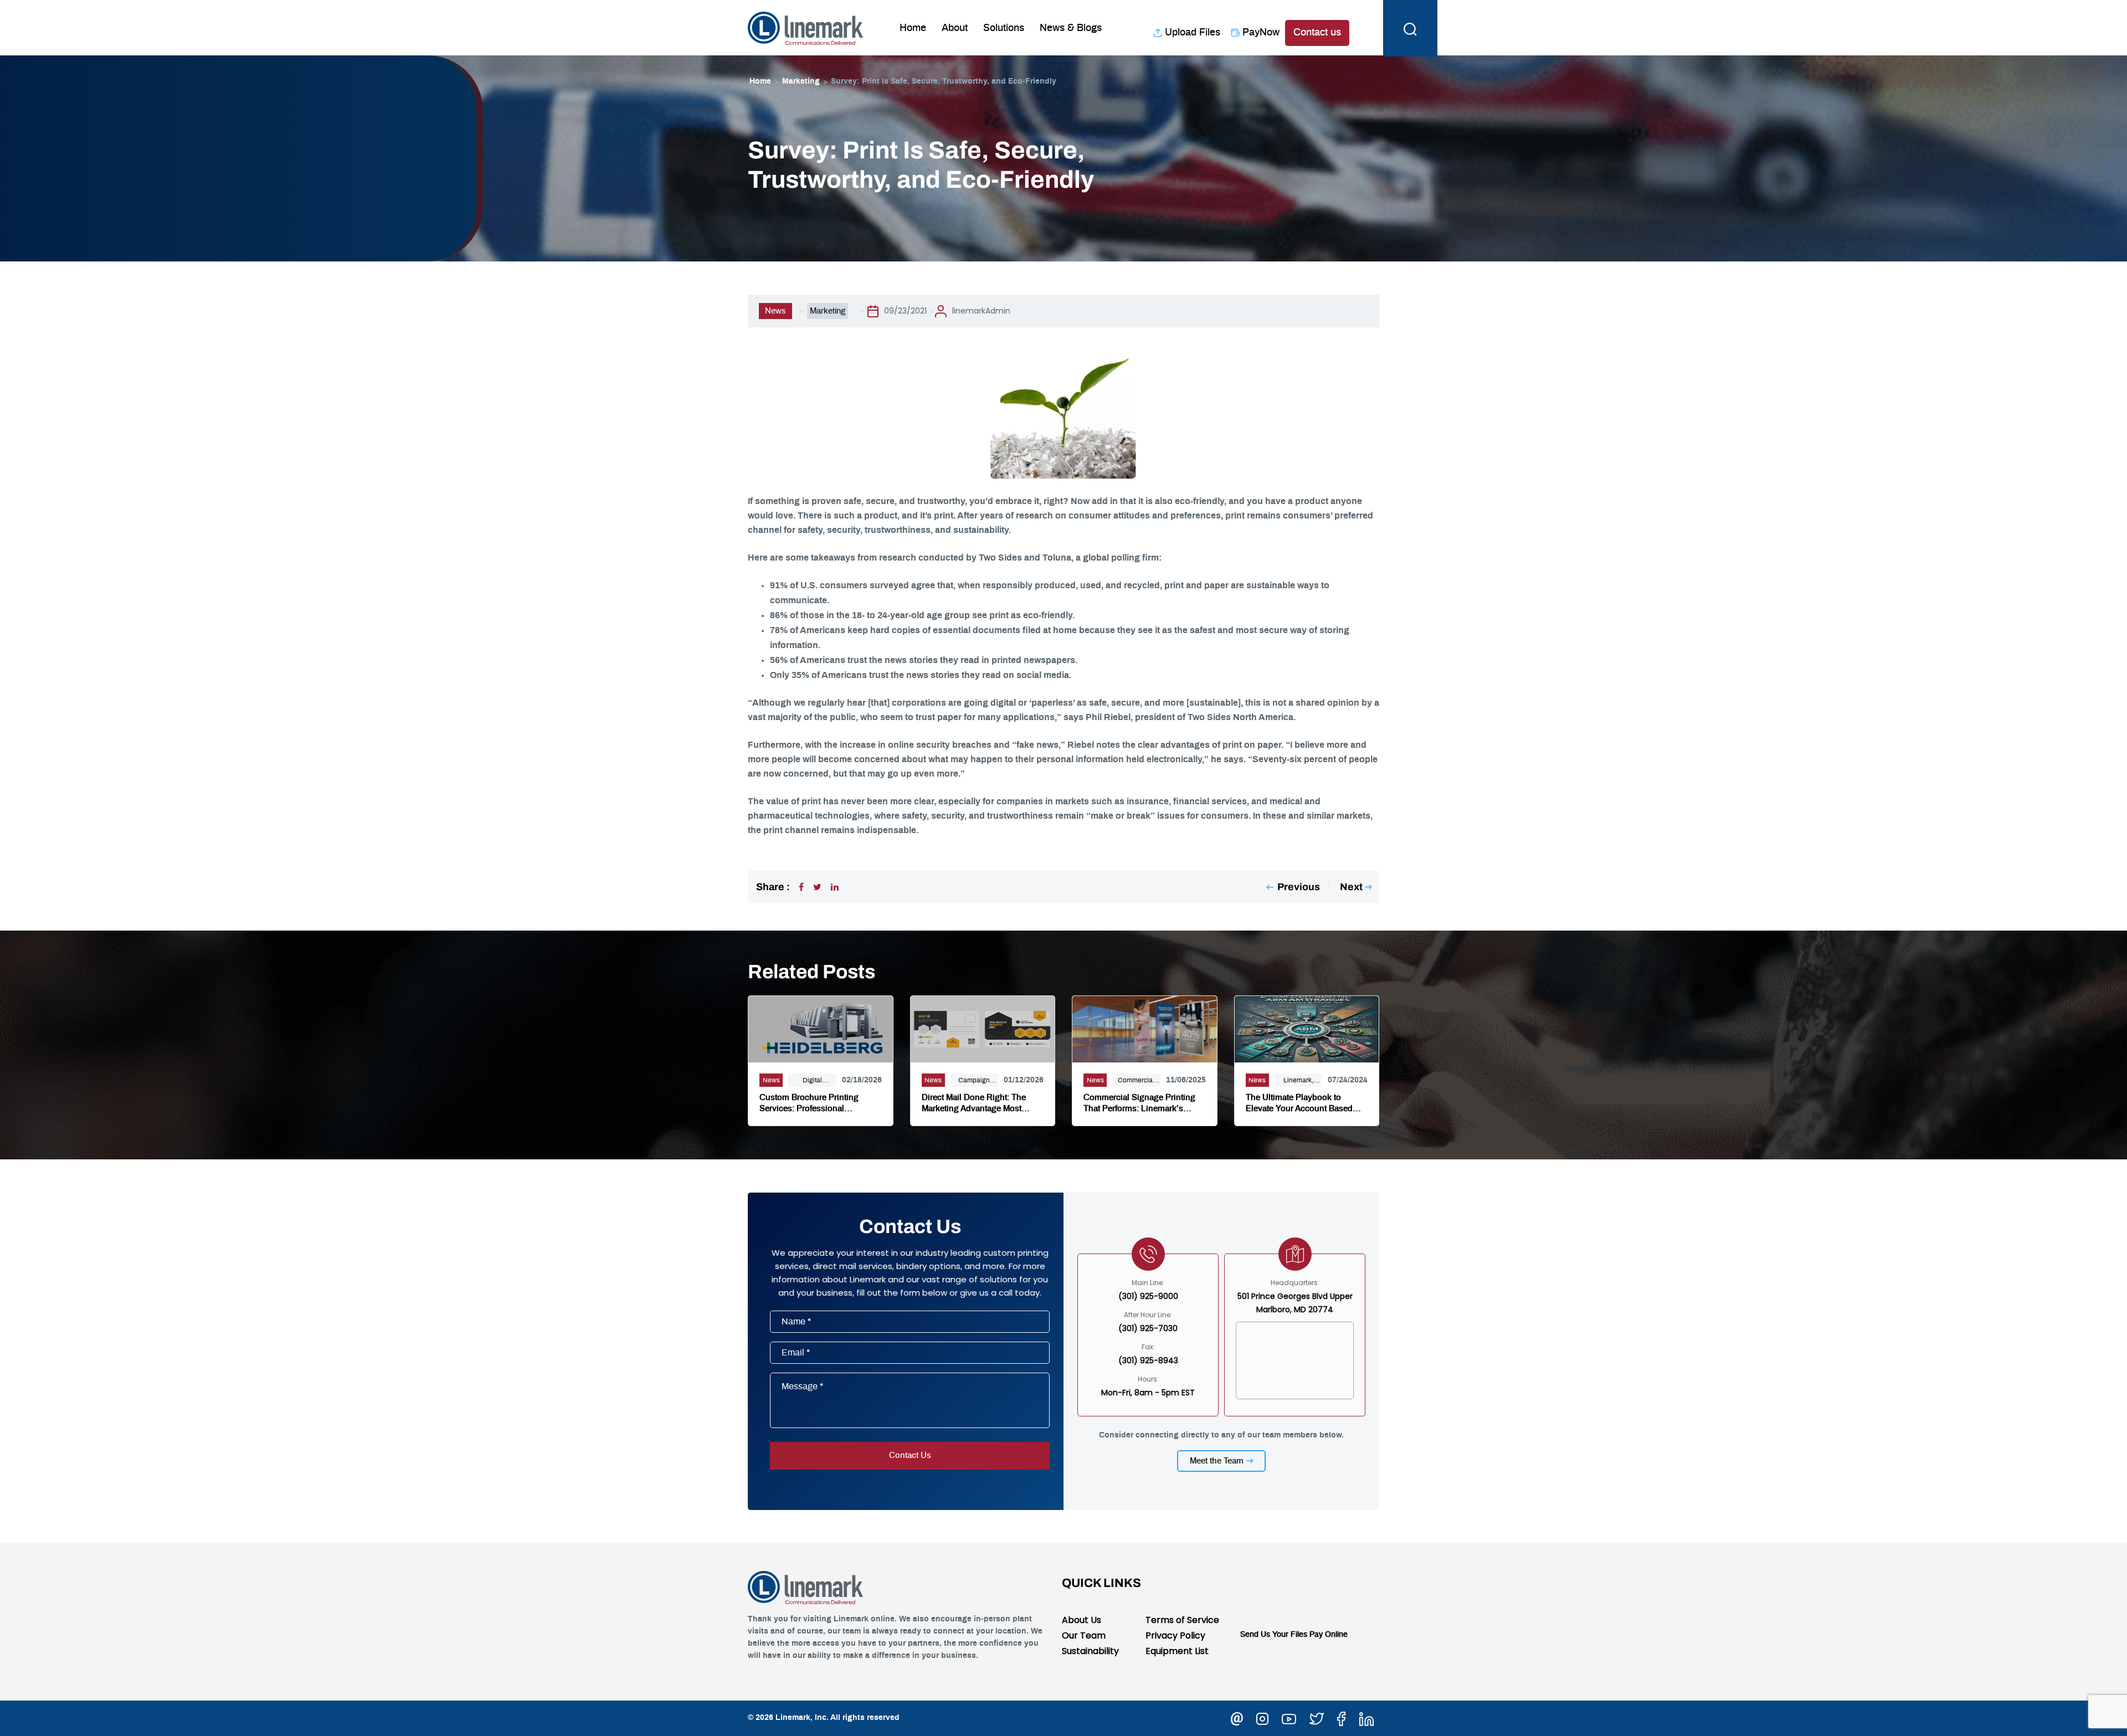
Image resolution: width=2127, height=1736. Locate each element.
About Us (1082, 1620)
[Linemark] (806, 27)
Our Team (1084, 1635)
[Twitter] (817, 887)
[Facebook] (801, 887)
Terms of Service (1182, 1620)
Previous (1299, 887)
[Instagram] (1262, 1717)
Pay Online (1329, 1635)
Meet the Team (1217, 1461)
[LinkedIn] (835, 887)
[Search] (1410, 28)
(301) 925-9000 (1148, 1296)
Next (1351, 887)
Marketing (801, 81)
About (955, 28)
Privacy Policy (1175, 1635)
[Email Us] (1237, 1717)
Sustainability (1090, 1651)
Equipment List (1177, 1651)
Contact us (1317, 33)
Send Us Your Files (1274, 1635)
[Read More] (821, 1028)
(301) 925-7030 (1148, 1328)
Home (913, 28)
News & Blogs (1071, 28)
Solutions (1004, 28)
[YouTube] (1289, 1717)
